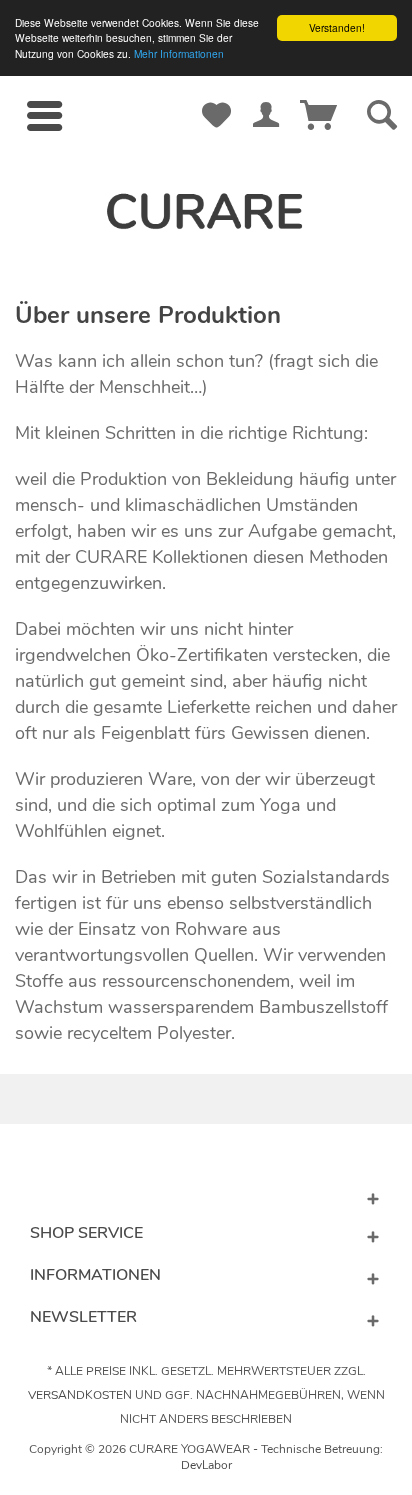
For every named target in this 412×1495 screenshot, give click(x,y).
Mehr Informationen (179, 53)
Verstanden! (337, 27)
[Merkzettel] (217, 96)
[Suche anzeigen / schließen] (377, 116)
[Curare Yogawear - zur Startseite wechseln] (206, 211)
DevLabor (206, 1465)
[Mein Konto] (266, 96)
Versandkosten (80, 1395)
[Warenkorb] (315, 96)
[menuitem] (44, 116)
